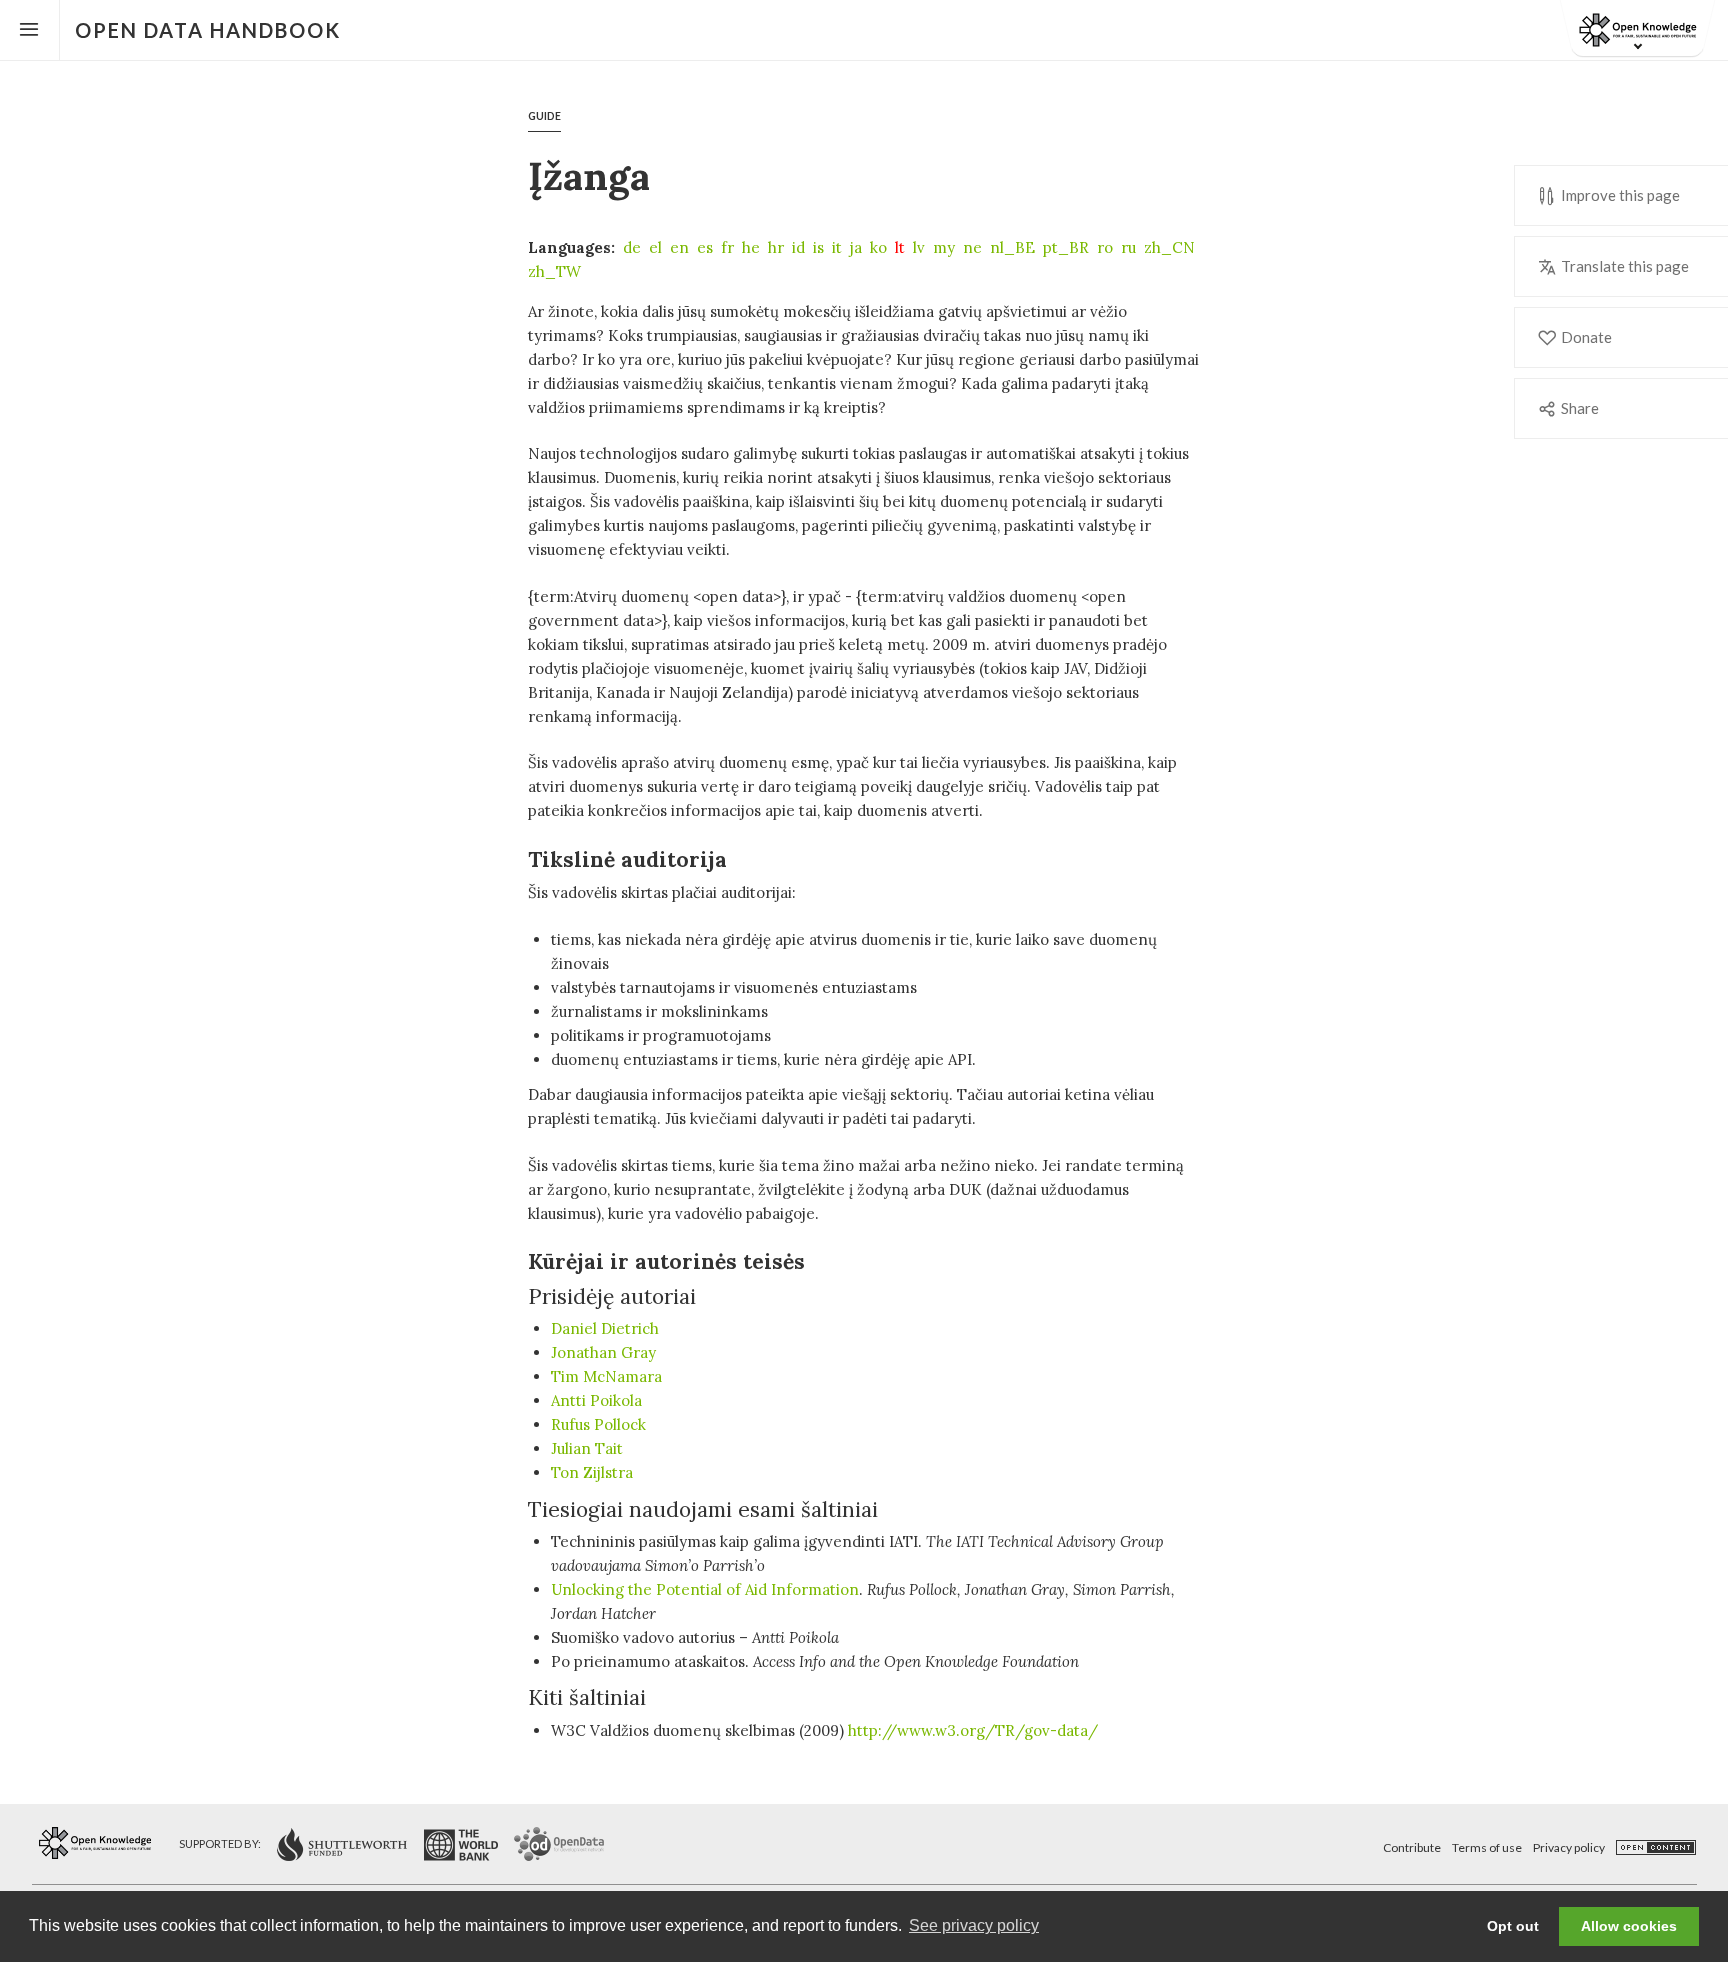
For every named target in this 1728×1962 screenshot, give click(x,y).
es (705, 247)
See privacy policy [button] (974, 1925)
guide (544, 116)
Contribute (1412, 1847)
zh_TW (554, 271)
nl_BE (1012, 247)
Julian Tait (587, 1448)
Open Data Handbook (208, 30)
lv (919, 247)
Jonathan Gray (603, 1352)
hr (776, 247)
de (632, 247)
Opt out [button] (1513, 1926)
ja (856, 247)
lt (900, 247)
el (655, 247)
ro (1105, 247)
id (798, 247)
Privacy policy (1569, 1847)
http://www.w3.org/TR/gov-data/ (973, 1730)
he (751, 247)
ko (878, 247)
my (944, 247)
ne (972, 247)
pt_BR (1066, 247)
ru (1128, 247)
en (679, 247)
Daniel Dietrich (605, 1328)
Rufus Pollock (598, 1424)
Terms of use (1487, 1847)
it (837, 247)
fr (727, 247)
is (818, 247)
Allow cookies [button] (1629, 1926)
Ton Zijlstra (592, 1472)
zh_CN (1169, 247)
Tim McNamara (606, 1376)
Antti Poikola (596, 1400)
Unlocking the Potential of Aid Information (705, 1589)
